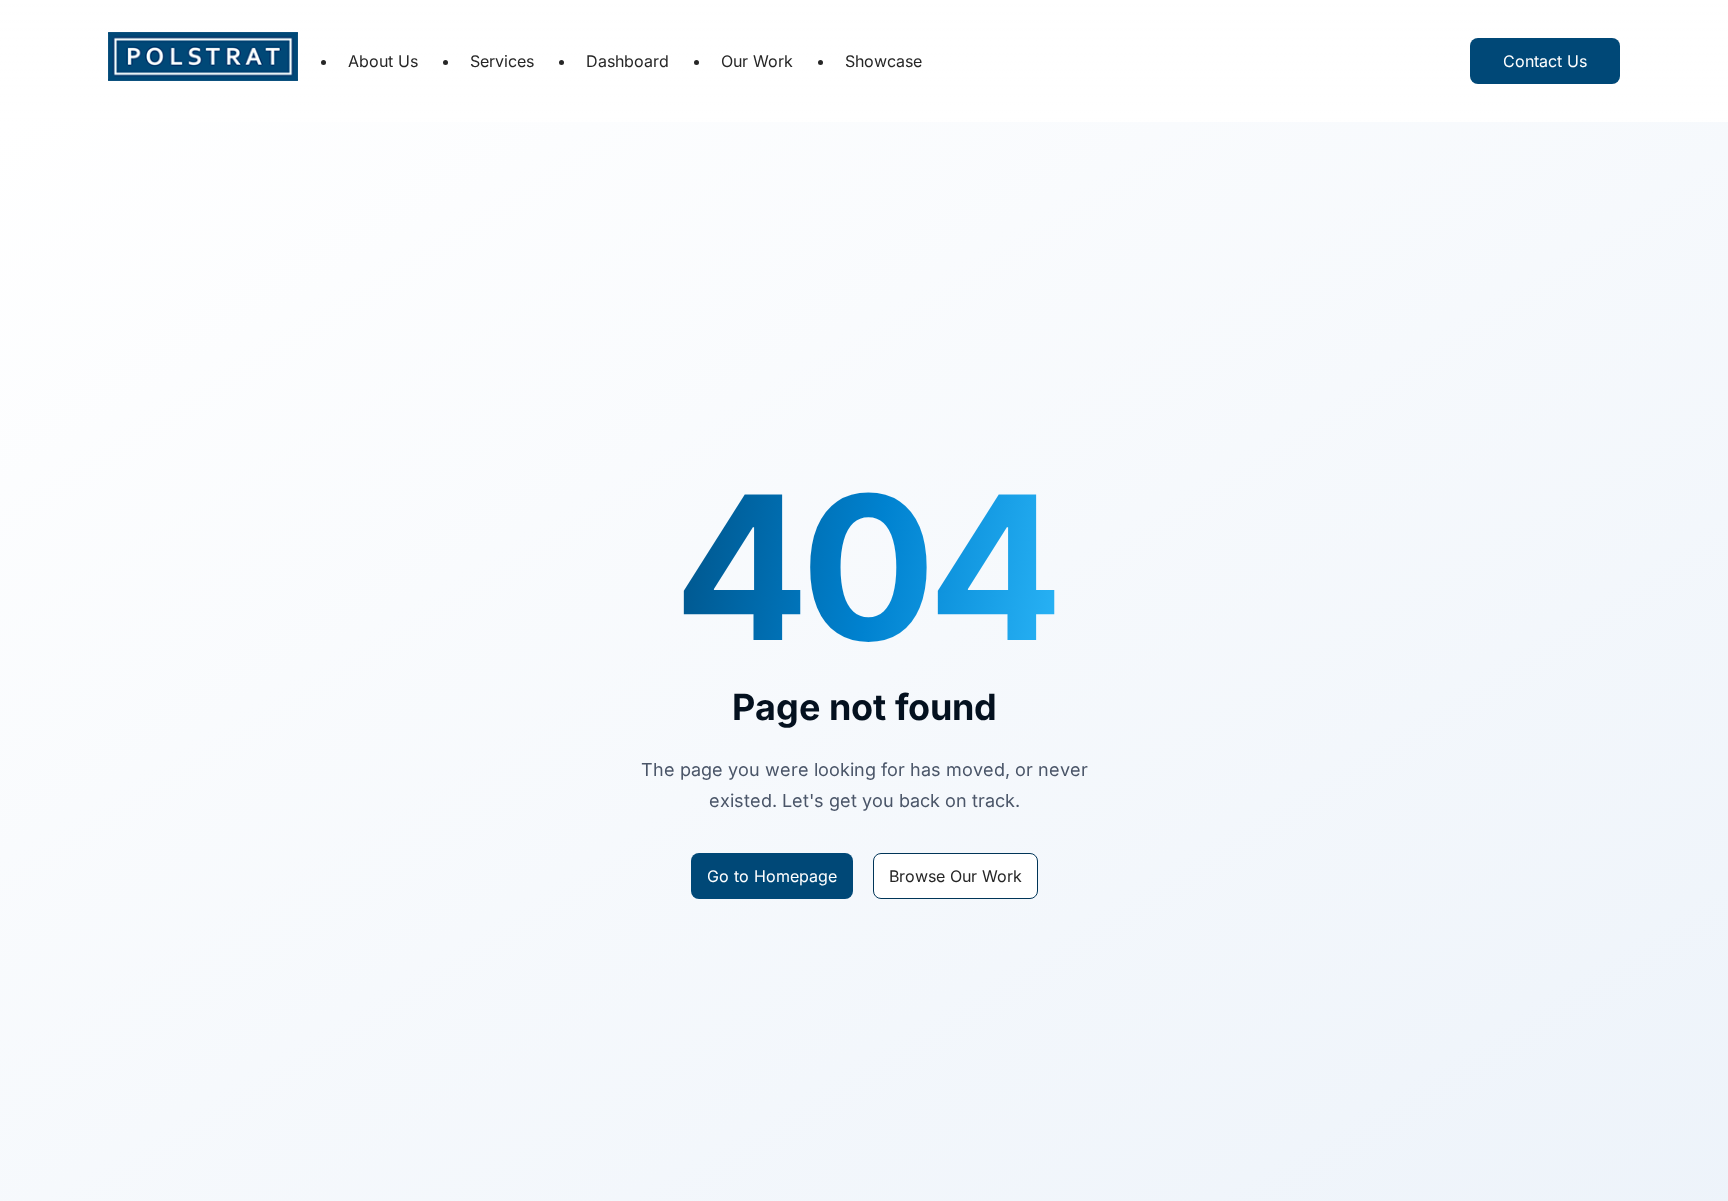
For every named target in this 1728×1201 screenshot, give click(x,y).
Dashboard (627, 61)
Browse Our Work (955, 876)
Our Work (757, 61)
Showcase (883, 61)
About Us (383, 61)
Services (502, 61)
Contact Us (1545, 61)
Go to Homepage (772, 876)
